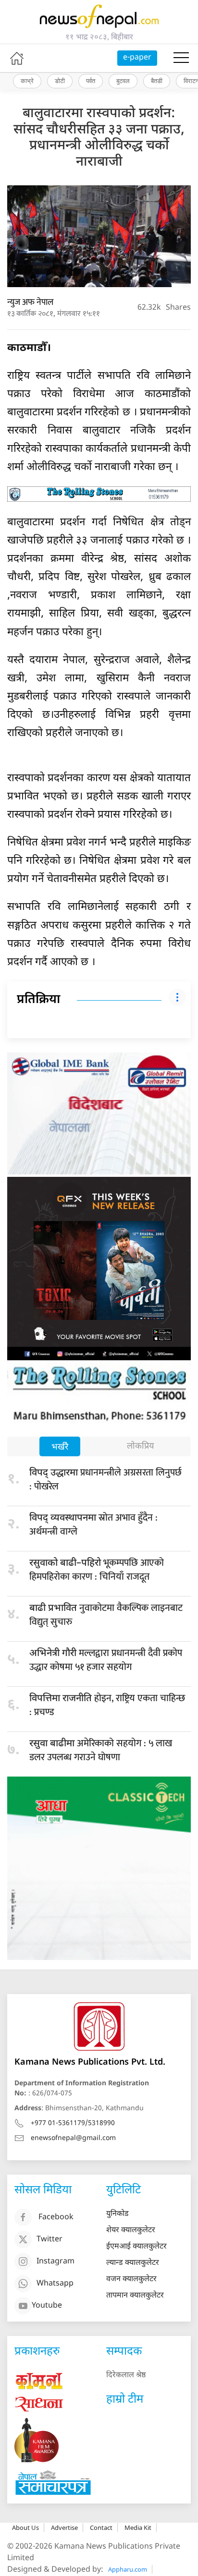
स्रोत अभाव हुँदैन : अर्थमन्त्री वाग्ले (93, 1525)
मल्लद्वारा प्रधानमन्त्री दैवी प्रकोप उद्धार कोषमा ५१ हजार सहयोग (106, 1660)
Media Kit (138, 2528)
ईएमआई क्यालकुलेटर (136, 2247)
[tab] (60, 1447)
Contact (101, 2528)
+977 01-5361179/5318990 (73, 2123)
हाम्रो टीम (125, 2400)
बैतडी (157, 81)
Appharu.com (128, 2569)
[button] (181, 58)
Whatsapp (55, 2284)
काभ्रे (27, 81)
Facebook (56, 2218)
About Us (25, 2528)
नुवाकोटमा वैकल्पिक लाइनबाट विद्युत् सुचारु (106, 1615)
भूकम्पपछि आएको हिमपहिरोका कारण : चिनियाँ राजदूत (97, 1570)
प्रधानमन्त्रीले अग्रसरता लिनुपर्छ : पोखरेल (105, 1480)
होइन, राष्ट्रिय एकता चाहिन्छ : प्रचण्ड (107, 1705)
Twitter (49, 2240)
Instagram (56, 2262)
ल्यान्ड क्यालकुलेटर (133, 2263)
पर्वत (91, 81)
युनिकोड (118, 2214)
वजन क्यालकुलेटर (131, 2280)
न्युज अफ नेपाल (30, 302)
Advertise (64, 2528)
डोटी (60, 81)
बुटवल (123, 81)
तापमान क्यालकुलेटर (135, 2296)
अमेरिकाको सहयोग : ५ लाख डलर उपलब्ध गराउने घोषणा (101, 1750)
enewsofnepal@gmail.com (73, 2138)
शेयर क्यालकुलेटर (131, 2231)
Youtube (47, 2306)
